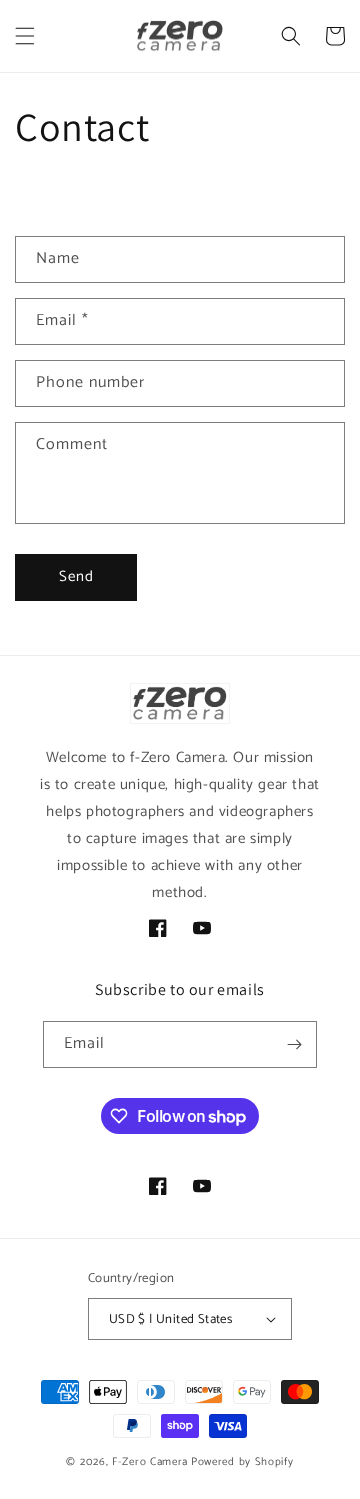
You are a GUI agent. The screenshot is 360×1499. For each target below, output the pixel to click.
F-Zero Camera (150, 1462)
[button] (25, 36)
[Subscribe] (294, 1044)
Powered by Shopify (242, 1462)
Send (76, 576)
